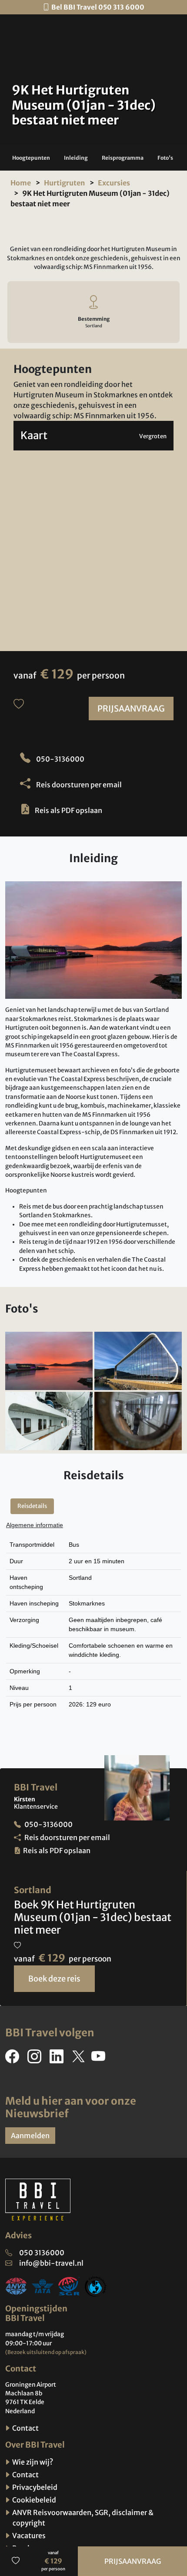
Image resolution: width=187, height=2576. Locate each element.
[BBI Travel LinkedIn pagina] (58, 2059)
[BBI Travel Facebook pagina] (14, 2059)
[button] (31, 158)
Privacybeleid (34, 2487)
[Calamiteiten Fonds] (96, 2286)
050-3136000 (60, 759)
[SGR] (69, 2286)
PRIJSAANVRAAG (131, 709)
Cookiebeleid (33, 2500)
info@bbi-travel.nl (51, 2263)
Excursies (114, 183)
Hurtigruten (64, 183)
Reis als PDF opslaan (68, 810)
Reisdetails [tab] (32, 1506)
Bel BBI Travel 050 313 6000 (98, 7)
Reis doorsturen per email (78, 785)
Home (21, 183)
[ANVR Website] (16, 2286)
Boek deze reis (54, 1979)
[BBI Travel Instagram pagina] (36, 2059)
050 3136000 (42, 2253)
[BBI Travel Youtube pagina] (100, 2059)
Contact (25, 2428)
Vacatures (28, 2536)
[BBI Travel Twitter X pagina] (79, 2059)
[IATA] (43, 2286)
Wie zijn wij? (32, 2462)
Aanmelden (30, 2136)
